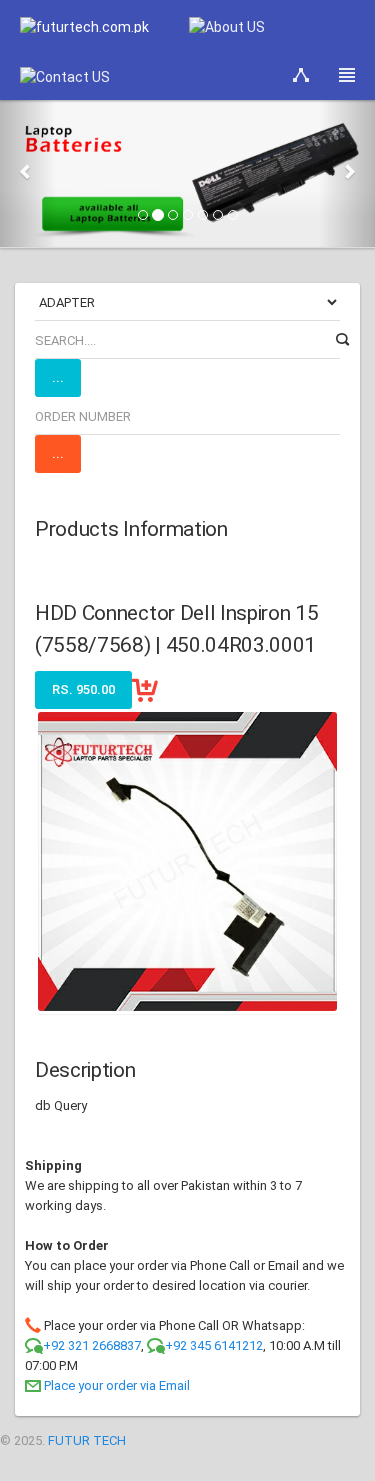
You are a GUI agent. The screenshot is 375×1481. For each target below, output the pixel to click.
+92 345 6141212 (214, 1345)
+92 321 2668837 (92, 1345)
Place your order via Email (117, 1385)
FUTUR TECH (87, 1440)
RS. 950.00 (83, 689)
